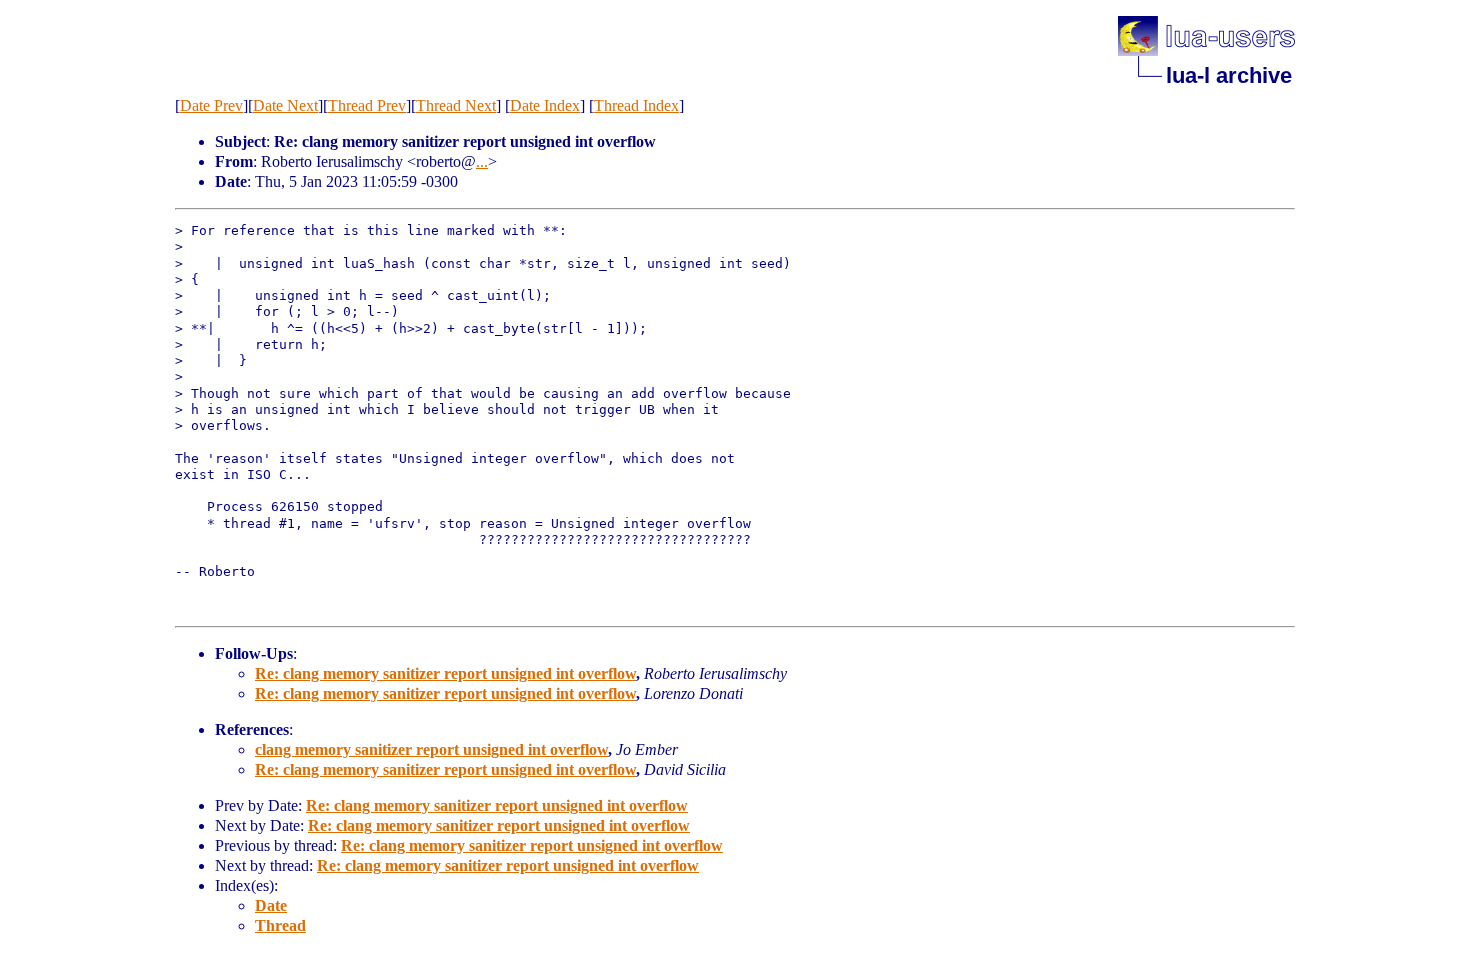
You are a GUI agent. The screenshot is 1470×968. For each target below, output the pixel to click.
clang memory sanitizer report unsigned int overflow (431, 749)
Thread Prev (367, 105)
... (482, 161)
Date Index (545, 105)
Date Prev (211, 105)
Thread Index (636, 105)
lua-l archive (1229, 75)
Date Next (285, 105)
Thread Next (456, 105)
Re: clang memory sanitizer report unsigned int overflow (445, 673)
